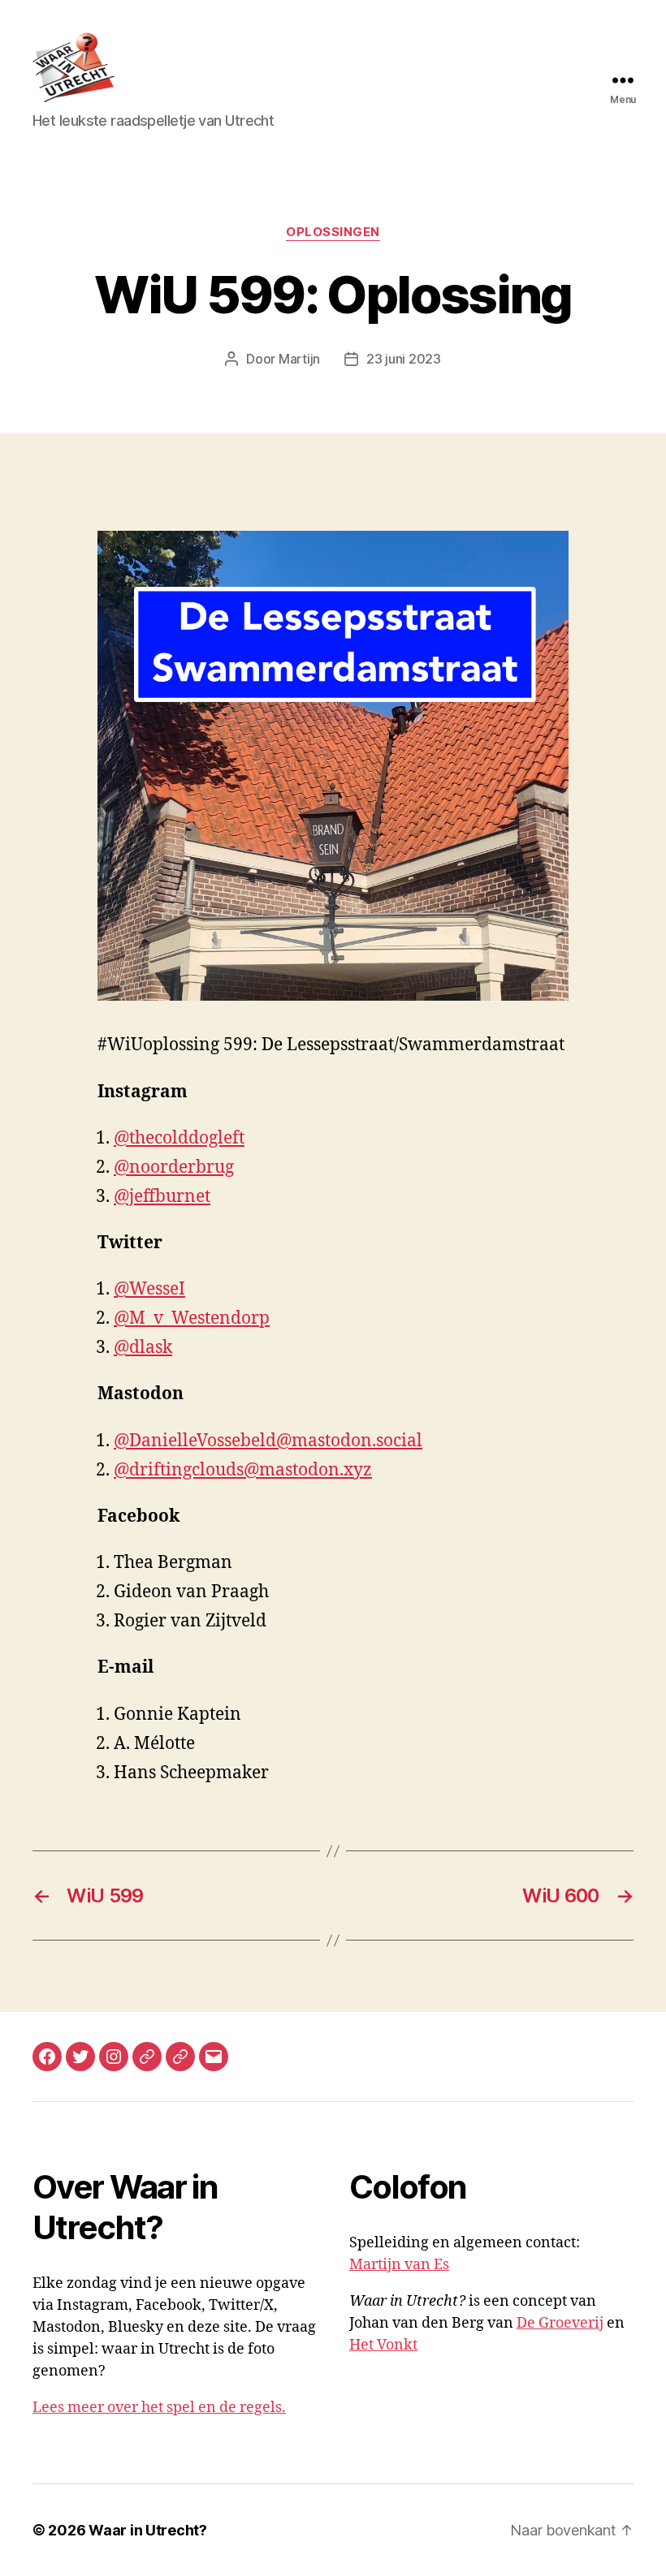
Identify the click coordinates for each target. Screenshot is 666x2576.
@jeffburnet (162, 1197)
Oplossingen (333, 232)
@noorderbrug (174, 1167)
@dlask (143, 1348)
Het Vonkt (383, 2345)
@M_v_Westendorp (192, 1318)
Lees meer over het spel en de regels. (159, 2408)
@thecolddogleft (179, 1138)
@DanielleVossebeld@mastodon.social (268, 1441)
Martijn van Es (399, 2265)
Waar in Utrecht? (148, 2530)
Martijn (299, 359)
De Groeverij (560, 2323)
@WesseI (149, 1289)
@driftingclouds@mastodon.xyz (243, 1470)
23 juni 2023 (404, 359)
